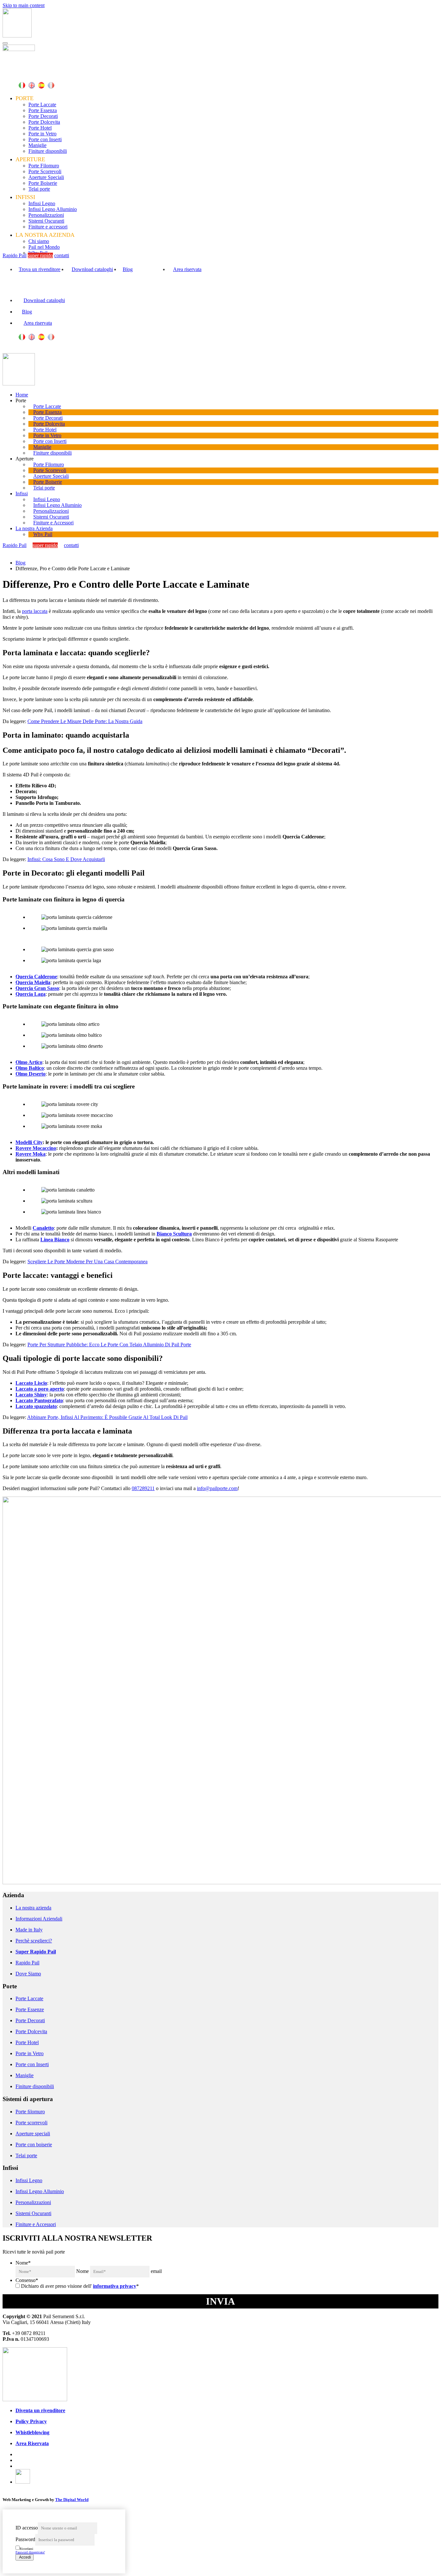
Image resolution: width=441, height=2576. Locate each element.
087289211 (143, 1488)
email (156, 2271)
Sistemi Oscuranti (46, 221)
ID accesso (27, 2528)
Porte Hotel (40, 128)
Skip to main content (24, 5)
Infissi (22, 494)
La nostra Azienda (34, 528)
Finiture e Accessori (53, 523)
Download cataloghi (92, 269)
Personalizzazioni (46, 215)
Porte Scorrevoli (45, 171)
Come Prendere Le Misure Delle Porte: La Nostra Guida (85, 721)
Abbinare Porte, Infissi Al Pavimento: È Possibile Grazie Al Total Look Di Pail (107, 1417)
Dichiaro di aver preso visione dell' (80, 2286)
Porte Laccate (42, 105)
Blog (128, 269)
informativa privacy (115, 2286)
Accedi (25, 2557)
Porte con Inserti (45, 139)
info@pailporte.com (217, 1488)
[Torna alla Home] (17, 36)
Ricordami (26, 2549)
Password (25, 2539)
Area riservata (187, 269)
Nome (23, 2263)
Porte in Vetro (42, 134)
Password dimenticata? (30, 2552)
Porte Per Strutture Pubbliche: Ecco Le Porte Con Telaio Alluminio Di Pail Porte (109, 1345)
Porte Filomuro (44, 166)
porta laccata (35, 611)
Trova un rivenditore (40, 269)
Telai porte (39, 189)
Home (22, 395)
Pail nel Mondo (44, 247)
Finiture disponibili (48, 151)
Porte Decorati (43, 116)
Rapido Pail (15, 255)
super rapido (40, 255)
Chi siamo (39, 241)
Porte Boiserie (43, 183)
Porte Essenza (43, 110)
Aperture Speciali (46, 177)
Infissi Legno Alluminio (53, 209)
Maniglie (37, 145)
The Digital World (72, 2500)
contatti (62, 255)
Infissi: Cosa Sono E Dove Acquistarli (66, 859)
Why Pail (43, 534)
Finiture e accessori (48, 227)
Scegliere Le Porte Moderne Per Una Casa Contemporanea (87, 1262)
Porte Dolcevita (44, 122)
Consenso (27, 2280)
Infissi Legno (42, 203)
